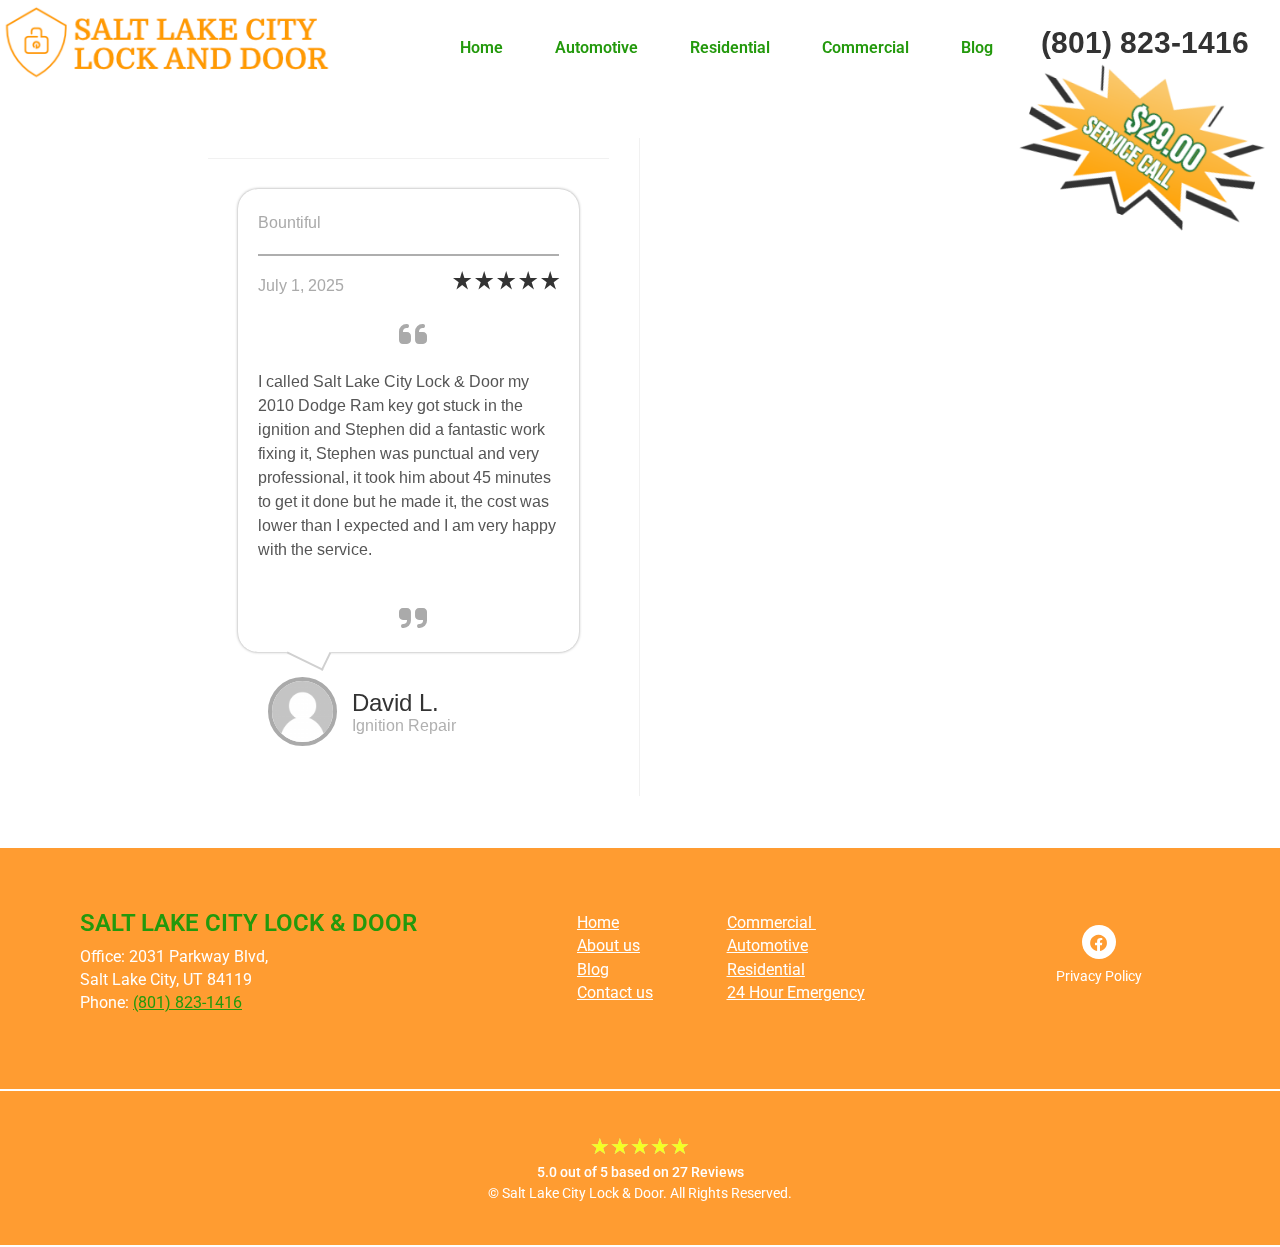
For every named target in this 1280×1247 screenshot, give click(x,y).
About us (608, 945)
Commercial (865, 47)
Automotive (596, 47)
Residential (730, 47)
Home (481, 47)
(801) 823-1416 (187, 1002)
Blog (977, 47)
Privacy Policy (1099, 976)
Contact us (615, 992)
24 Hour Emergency (796, 992)
